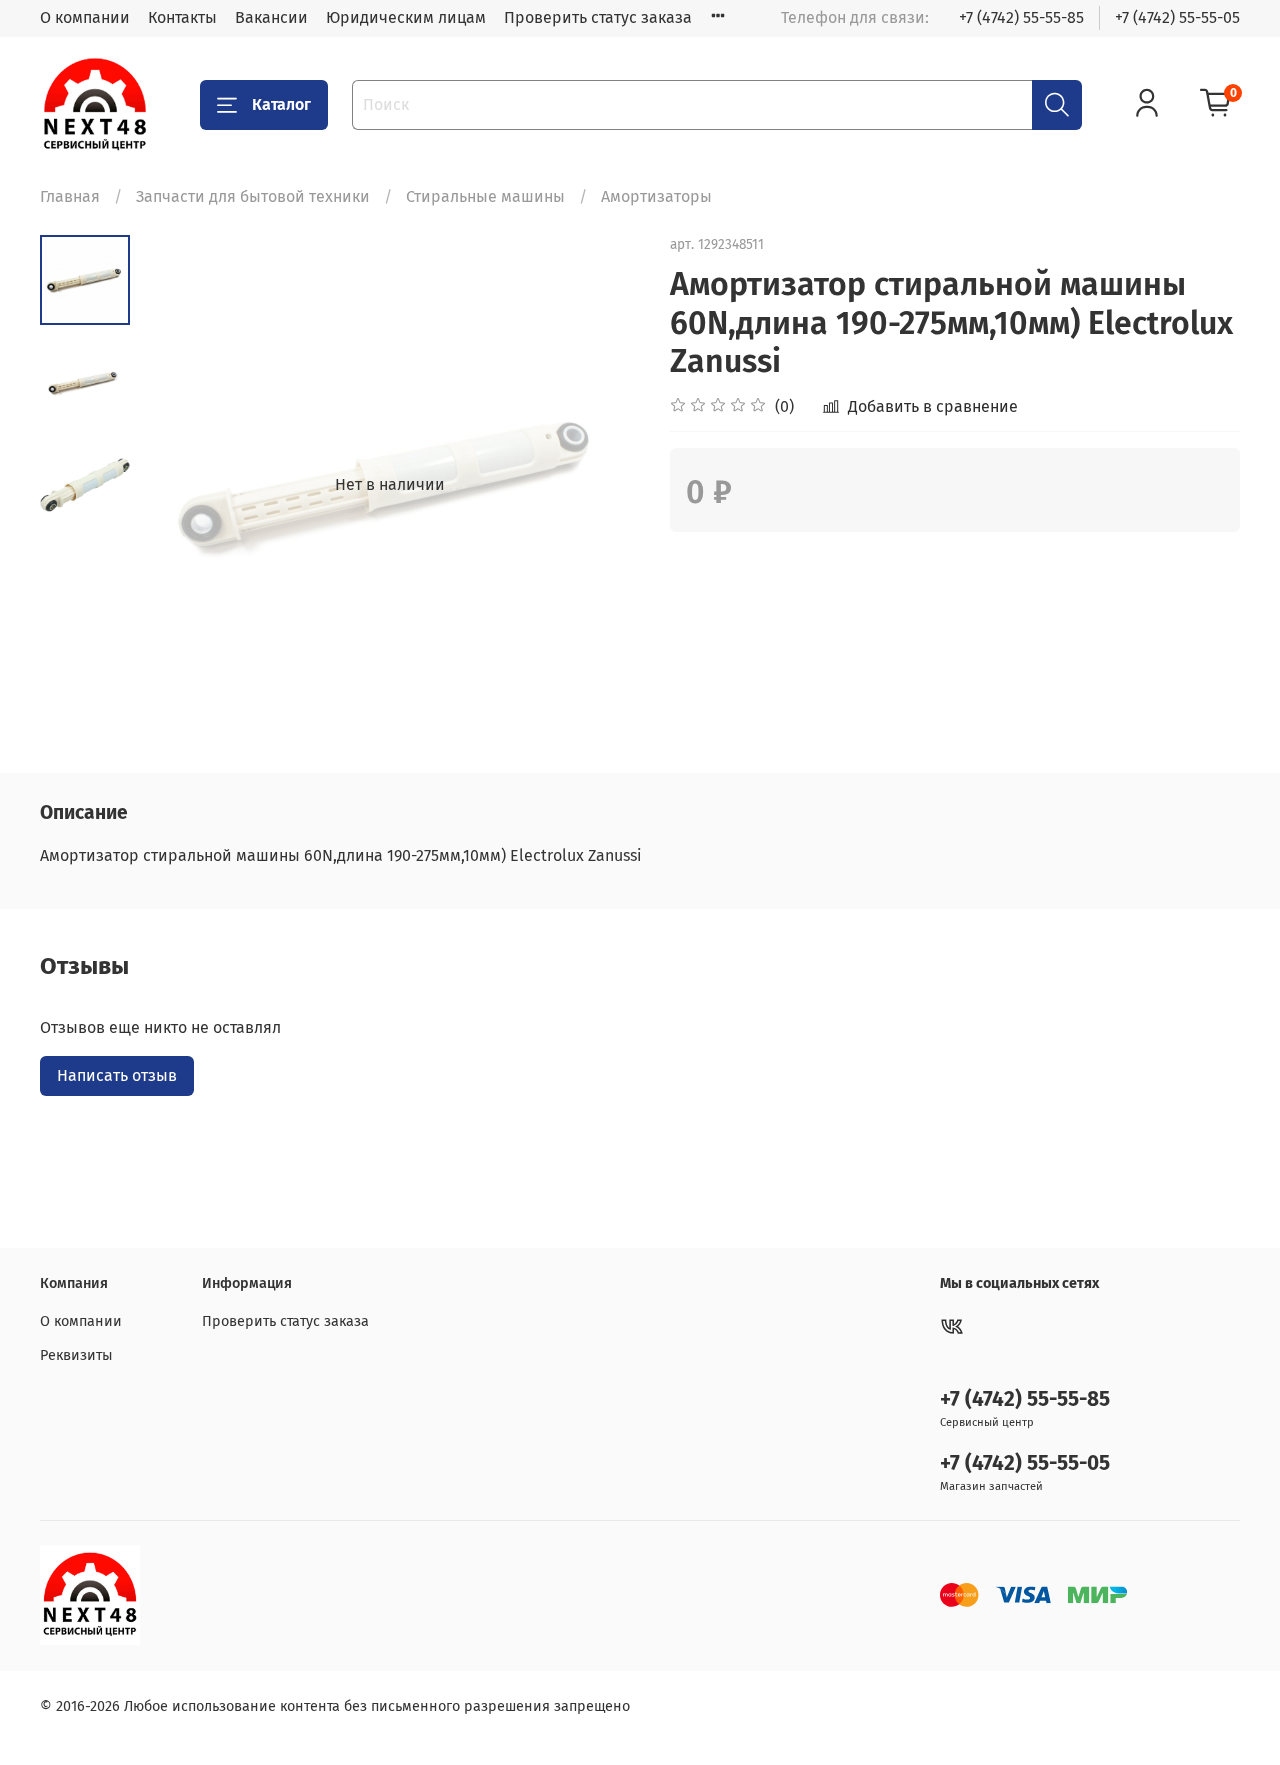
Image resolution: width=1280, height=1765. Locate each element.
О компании (85, 17)
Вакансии (271, 17)
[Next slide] (600, 485)
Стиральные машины (485, 196)
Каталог (281, 104)
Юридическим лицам (406, 17)
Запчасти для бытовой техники (253, 196)
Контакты (182, 17)
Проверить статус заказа (598, 17)
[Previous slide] (180, 485)
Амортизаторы (656, 196)
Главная (70, 196)
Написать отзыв (117, 1075)
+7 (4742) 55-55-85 (1021, 17)
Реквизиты (76, 1355)
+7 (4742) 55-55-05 (1177, 17)
